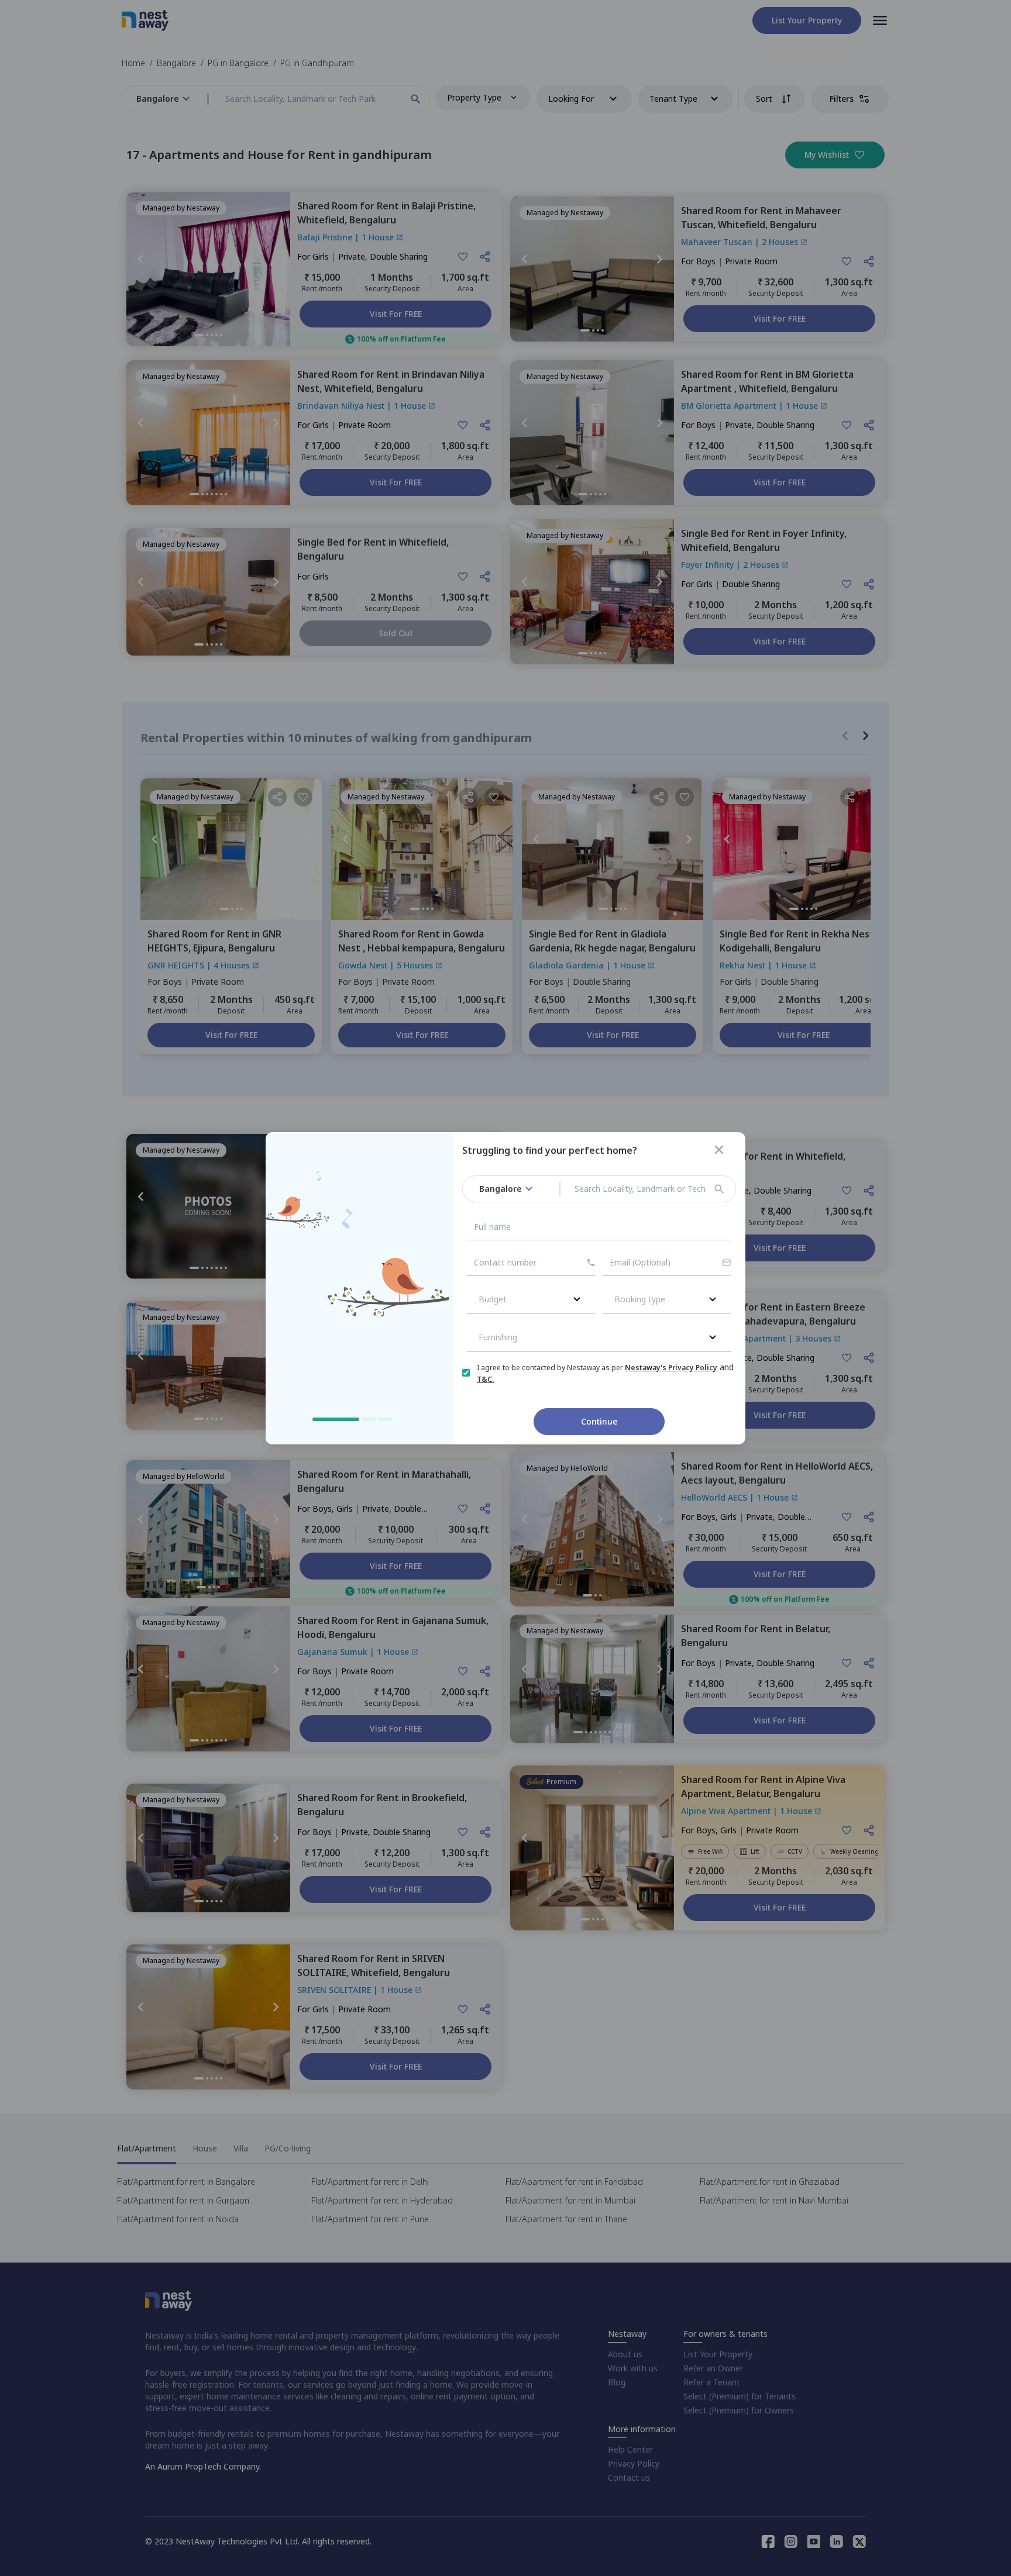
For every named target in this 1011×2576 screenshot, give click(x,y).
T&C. (485, 1379)
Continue (599, 1421)
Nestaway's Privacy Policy (671, 1368)
